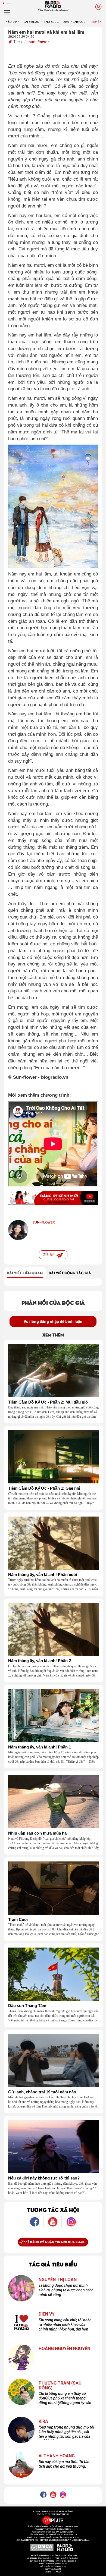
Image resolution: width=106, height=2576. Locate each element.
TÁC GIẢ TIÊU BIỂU (53, 2264)
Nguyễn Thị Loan (58, 2280)
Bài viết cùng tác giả (70, 1273)
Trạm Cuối (18, 1920)
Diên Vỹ (47, 2314)
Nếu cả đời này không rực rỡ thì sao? (44, 2178)
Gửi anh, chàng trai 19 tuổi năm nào (42, 2092)
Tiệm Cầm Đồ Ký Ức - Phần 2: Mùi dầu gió (48, 1402)
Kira (43, 2421)
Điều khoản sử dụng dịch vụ (53, 2566)
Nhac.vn (57, 2572)
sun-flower (39, 42)
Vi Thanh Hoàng (57, 2456)
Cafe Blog (31, 22)
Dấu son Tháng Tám (27, 2006)
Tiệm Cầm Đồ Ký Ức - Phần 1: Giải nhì (44, 1488)
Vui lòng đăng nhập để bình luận (53, 1322)
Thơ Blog (51, 22)
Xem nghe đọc (74, 22)
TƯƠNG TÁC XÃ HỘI (53, 2209)
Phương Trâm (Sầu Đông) (60, 2385)
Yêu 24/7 (12, 22)
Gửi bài (49, 1255)
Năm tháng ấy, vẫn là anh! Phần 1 (40, 1747)
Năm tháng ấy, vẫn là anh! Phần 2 (40, 1661)
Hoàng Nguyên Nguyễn (64, 2349)
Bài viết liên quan (25, 1273)
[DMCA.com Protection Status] (42, 2547)
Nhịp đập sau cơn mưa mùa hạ (37, 1833)
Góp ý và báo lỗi (53, 2569)
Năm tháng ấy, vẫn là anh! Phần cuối (43, 1575)
